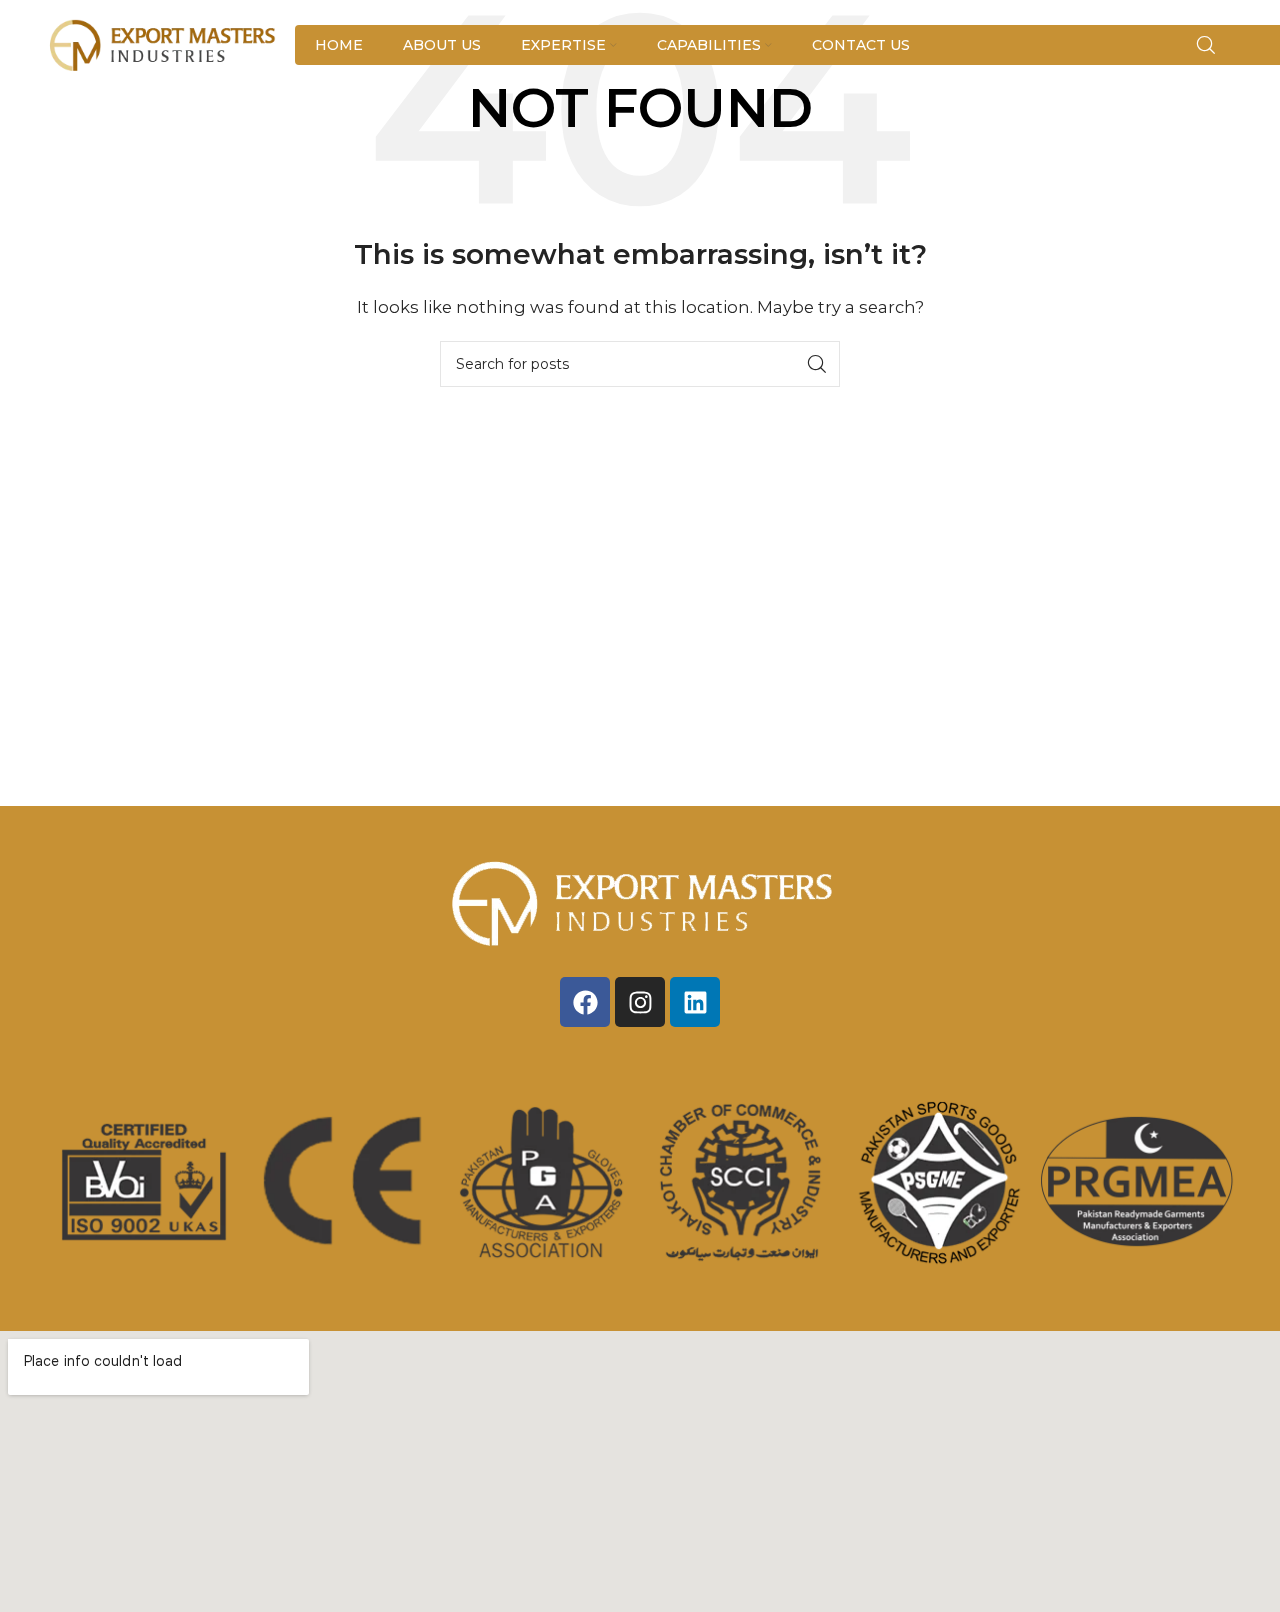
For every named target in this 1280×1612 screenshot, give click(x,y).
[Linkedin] (695, 1002)
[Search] (1206, 45)
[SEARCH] (817, 364)
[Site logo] (164, 43)
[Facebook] (585, 1002)
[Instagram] (640, 1002)
